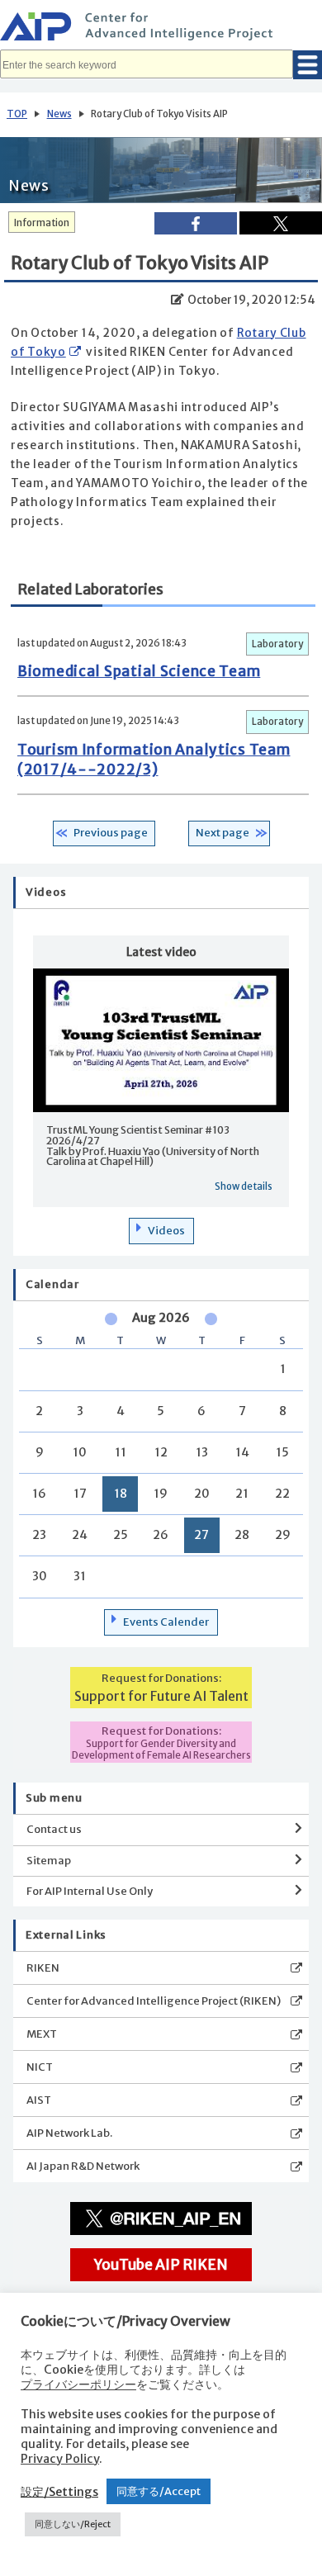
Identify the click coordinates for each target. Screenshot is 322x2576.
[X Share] (281, 223)
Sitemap (49, 1861)
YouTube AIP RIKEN (161, 2265)
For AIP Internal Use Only (90, 1891)
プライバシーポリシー (78, 2384)
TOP (17, 114)
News (59, 114)
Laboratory (277, 644)
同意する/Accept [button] (159, 2491)
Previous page (111, 833)
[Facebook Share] (196, 223)
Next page (223, 833)
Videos (166, 1231)
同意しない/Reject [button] (73, 2524)
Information (42, 223)
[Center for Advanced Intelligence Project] (161, 29)
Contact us (54, 1829)
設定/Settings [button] (59, 2492)
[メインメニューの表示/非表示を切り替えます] (308, 65)
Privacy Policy (60, 2459)
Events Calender (166, 1622)
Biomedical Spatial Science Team (139, 671)
